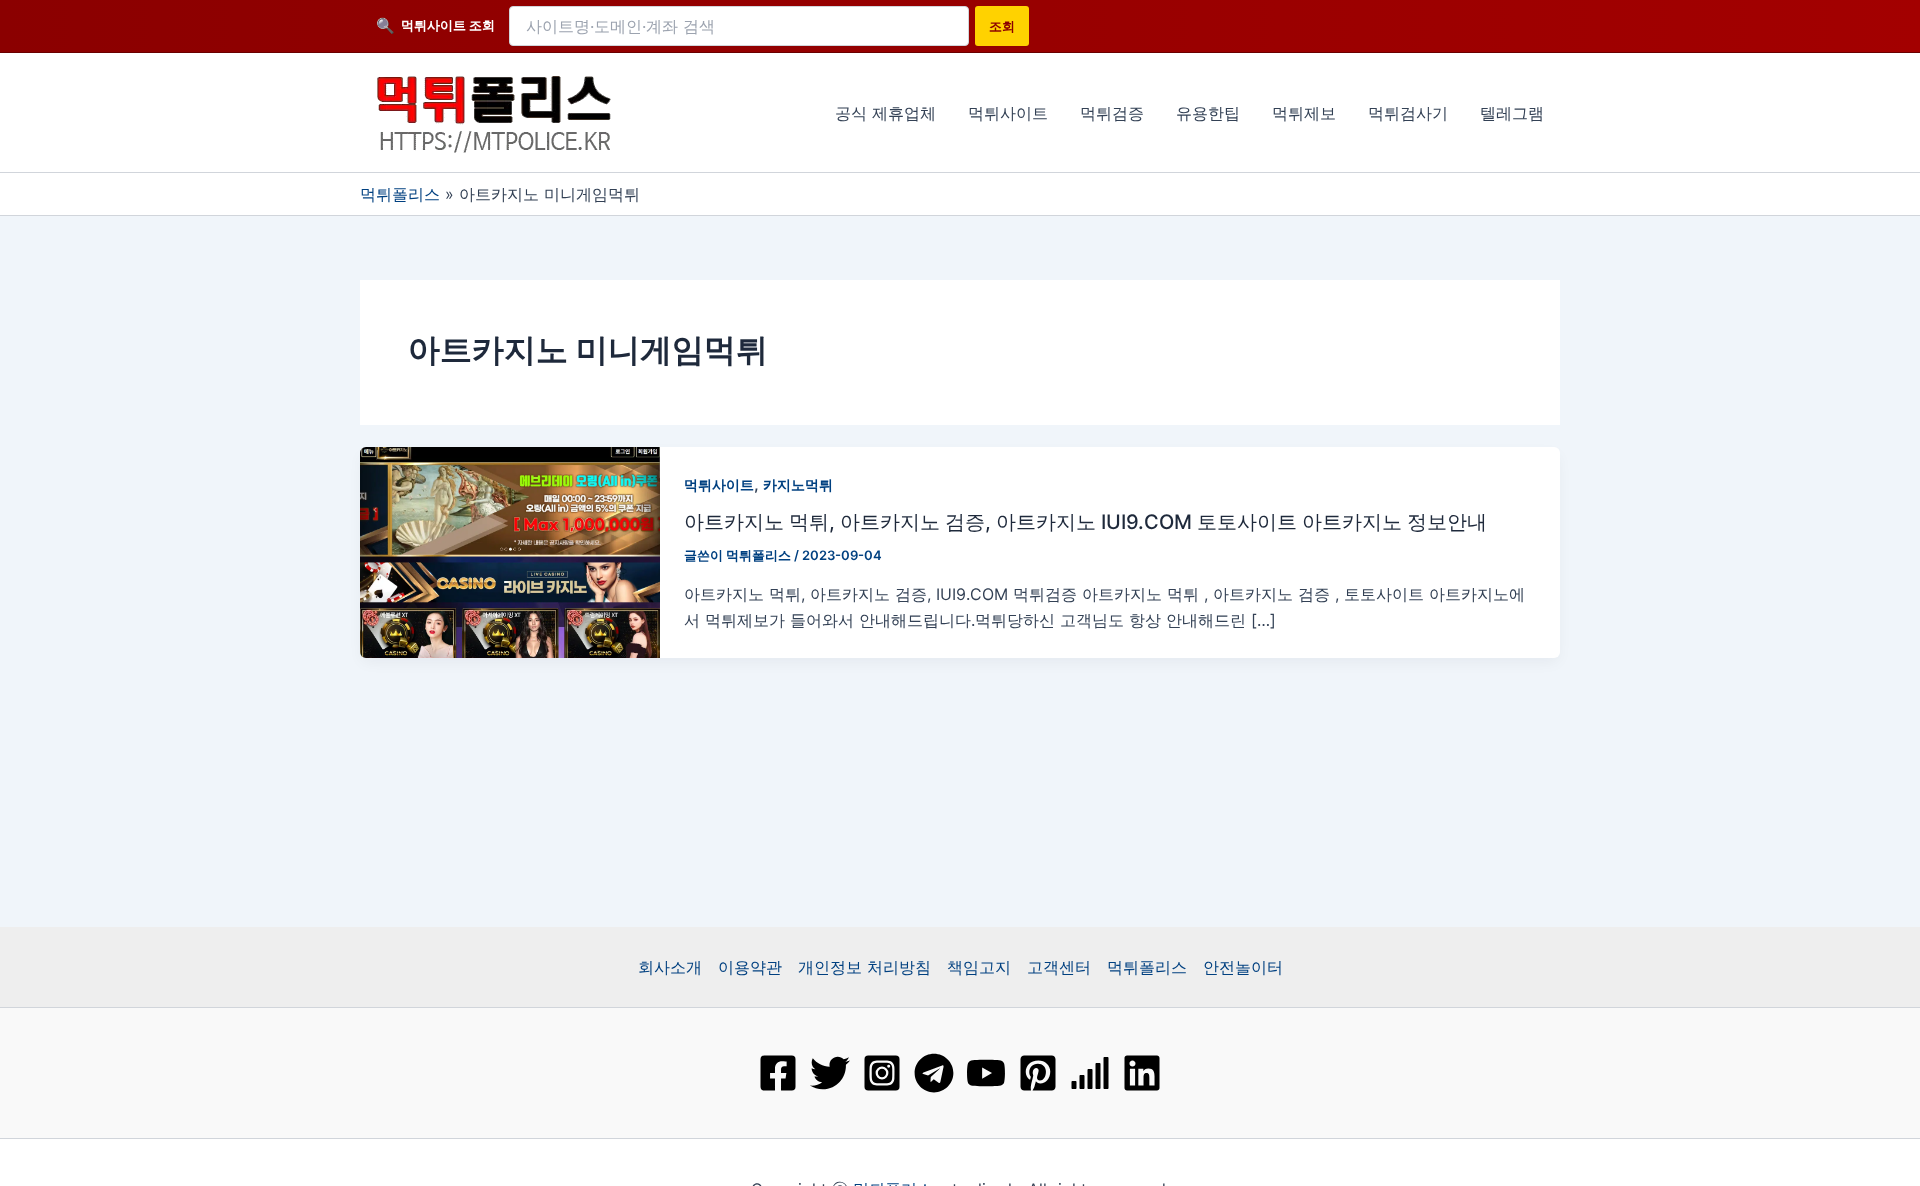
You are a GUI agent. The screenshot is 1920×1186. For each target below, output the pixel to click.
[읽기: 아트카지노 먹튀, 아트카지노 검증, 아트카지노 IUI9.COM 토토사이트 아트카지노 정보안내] (510, 550)
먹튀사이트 (719, 484)
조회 (1002, 26)
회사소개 (670, 967)
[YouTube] (986, 1073)
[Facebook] (778, 1073)
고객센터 (1059, 967)
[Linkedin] (1142, 1073)
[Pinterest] (1038, 1073)
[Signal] (1090, 1073)
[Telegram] (934, 1073)
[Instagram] (882, 1073)
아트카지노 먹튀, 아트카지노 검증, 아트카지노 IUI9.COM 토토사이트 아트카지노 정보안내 (1085, 522)
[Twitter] (830, 1073)
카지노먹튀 (798, 484)
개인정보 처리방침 (864, 967)
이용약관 (750, 967)
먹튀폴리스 (400, 194)
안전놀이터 (1243, 967)
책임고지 (979, 967)
